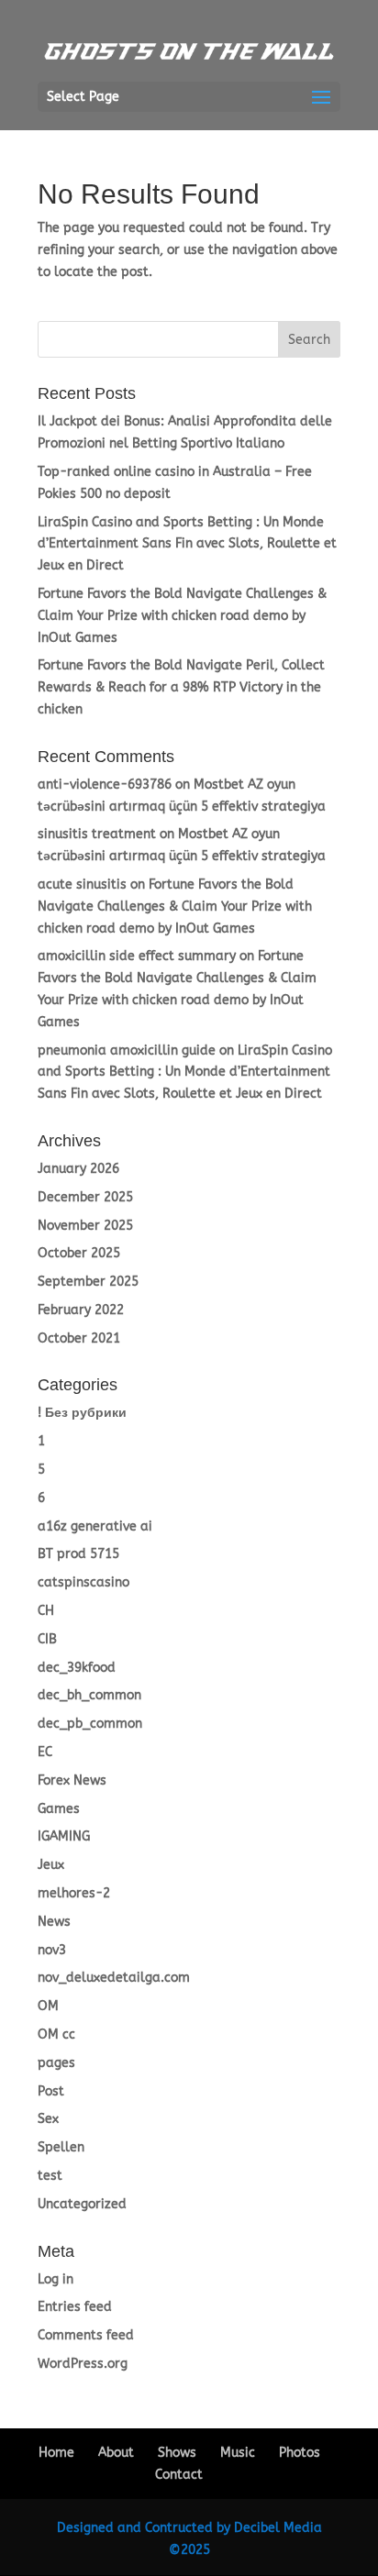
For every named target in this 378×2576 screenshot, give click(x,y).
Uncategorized (82, 2204)
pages (56, 2063)
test (50, 2176)
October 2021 (79, 1338)
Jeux (51, 1865)
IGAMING (64, 1836)
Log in (56, 2279)
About (116, 2453)
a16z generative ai (95, 1526)
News (54, 1922)
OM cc (56, 2034)
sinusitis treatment (97, 834)
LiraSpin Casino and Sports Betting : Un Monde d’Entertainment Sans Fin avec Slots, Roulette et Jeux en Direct (187, 544)
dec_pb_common (90, 1724)
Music (238, 2453)
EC (45, 1752)
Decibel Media (278, 2528)
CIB (47, 1639)
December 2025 (85, 1197)
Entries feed (75, 2307)
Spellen (61, 2147)
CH (46, 1611)
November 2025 (85, 1226)
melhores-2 (74, 1893)
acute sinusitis (82, 884)
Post (51, 2091)
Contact (179, 2475)
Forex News (72, 1780)
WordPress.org (83, 2364)
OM (48, 2006)
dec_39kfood (77, 1668)
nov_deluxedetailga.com (114, 1978)
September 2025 (88, 1282)
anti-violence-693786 (105, 785)
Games (59, 1809)
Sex (48, 2119)
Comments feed (86, 2335)
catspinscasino (83, 1582)
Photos (300, 2453)
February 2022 (81, 1310)
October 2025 (79, 1253)
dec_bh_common (89, 1695)
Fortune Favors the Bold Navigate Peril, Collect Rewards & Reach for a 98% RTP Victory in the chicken (181, 687)
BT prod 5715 (78, 1554)
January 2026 (78, 1169)
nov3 (52, 1950)
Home (56, 2453)
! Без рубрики (82, 1413)
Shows (177, 2453)
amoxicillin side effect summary (137, 956)
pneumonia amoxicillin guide (127, 1050)
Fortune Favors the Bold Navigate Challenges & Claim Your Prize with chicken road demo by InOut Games (182, 616)
